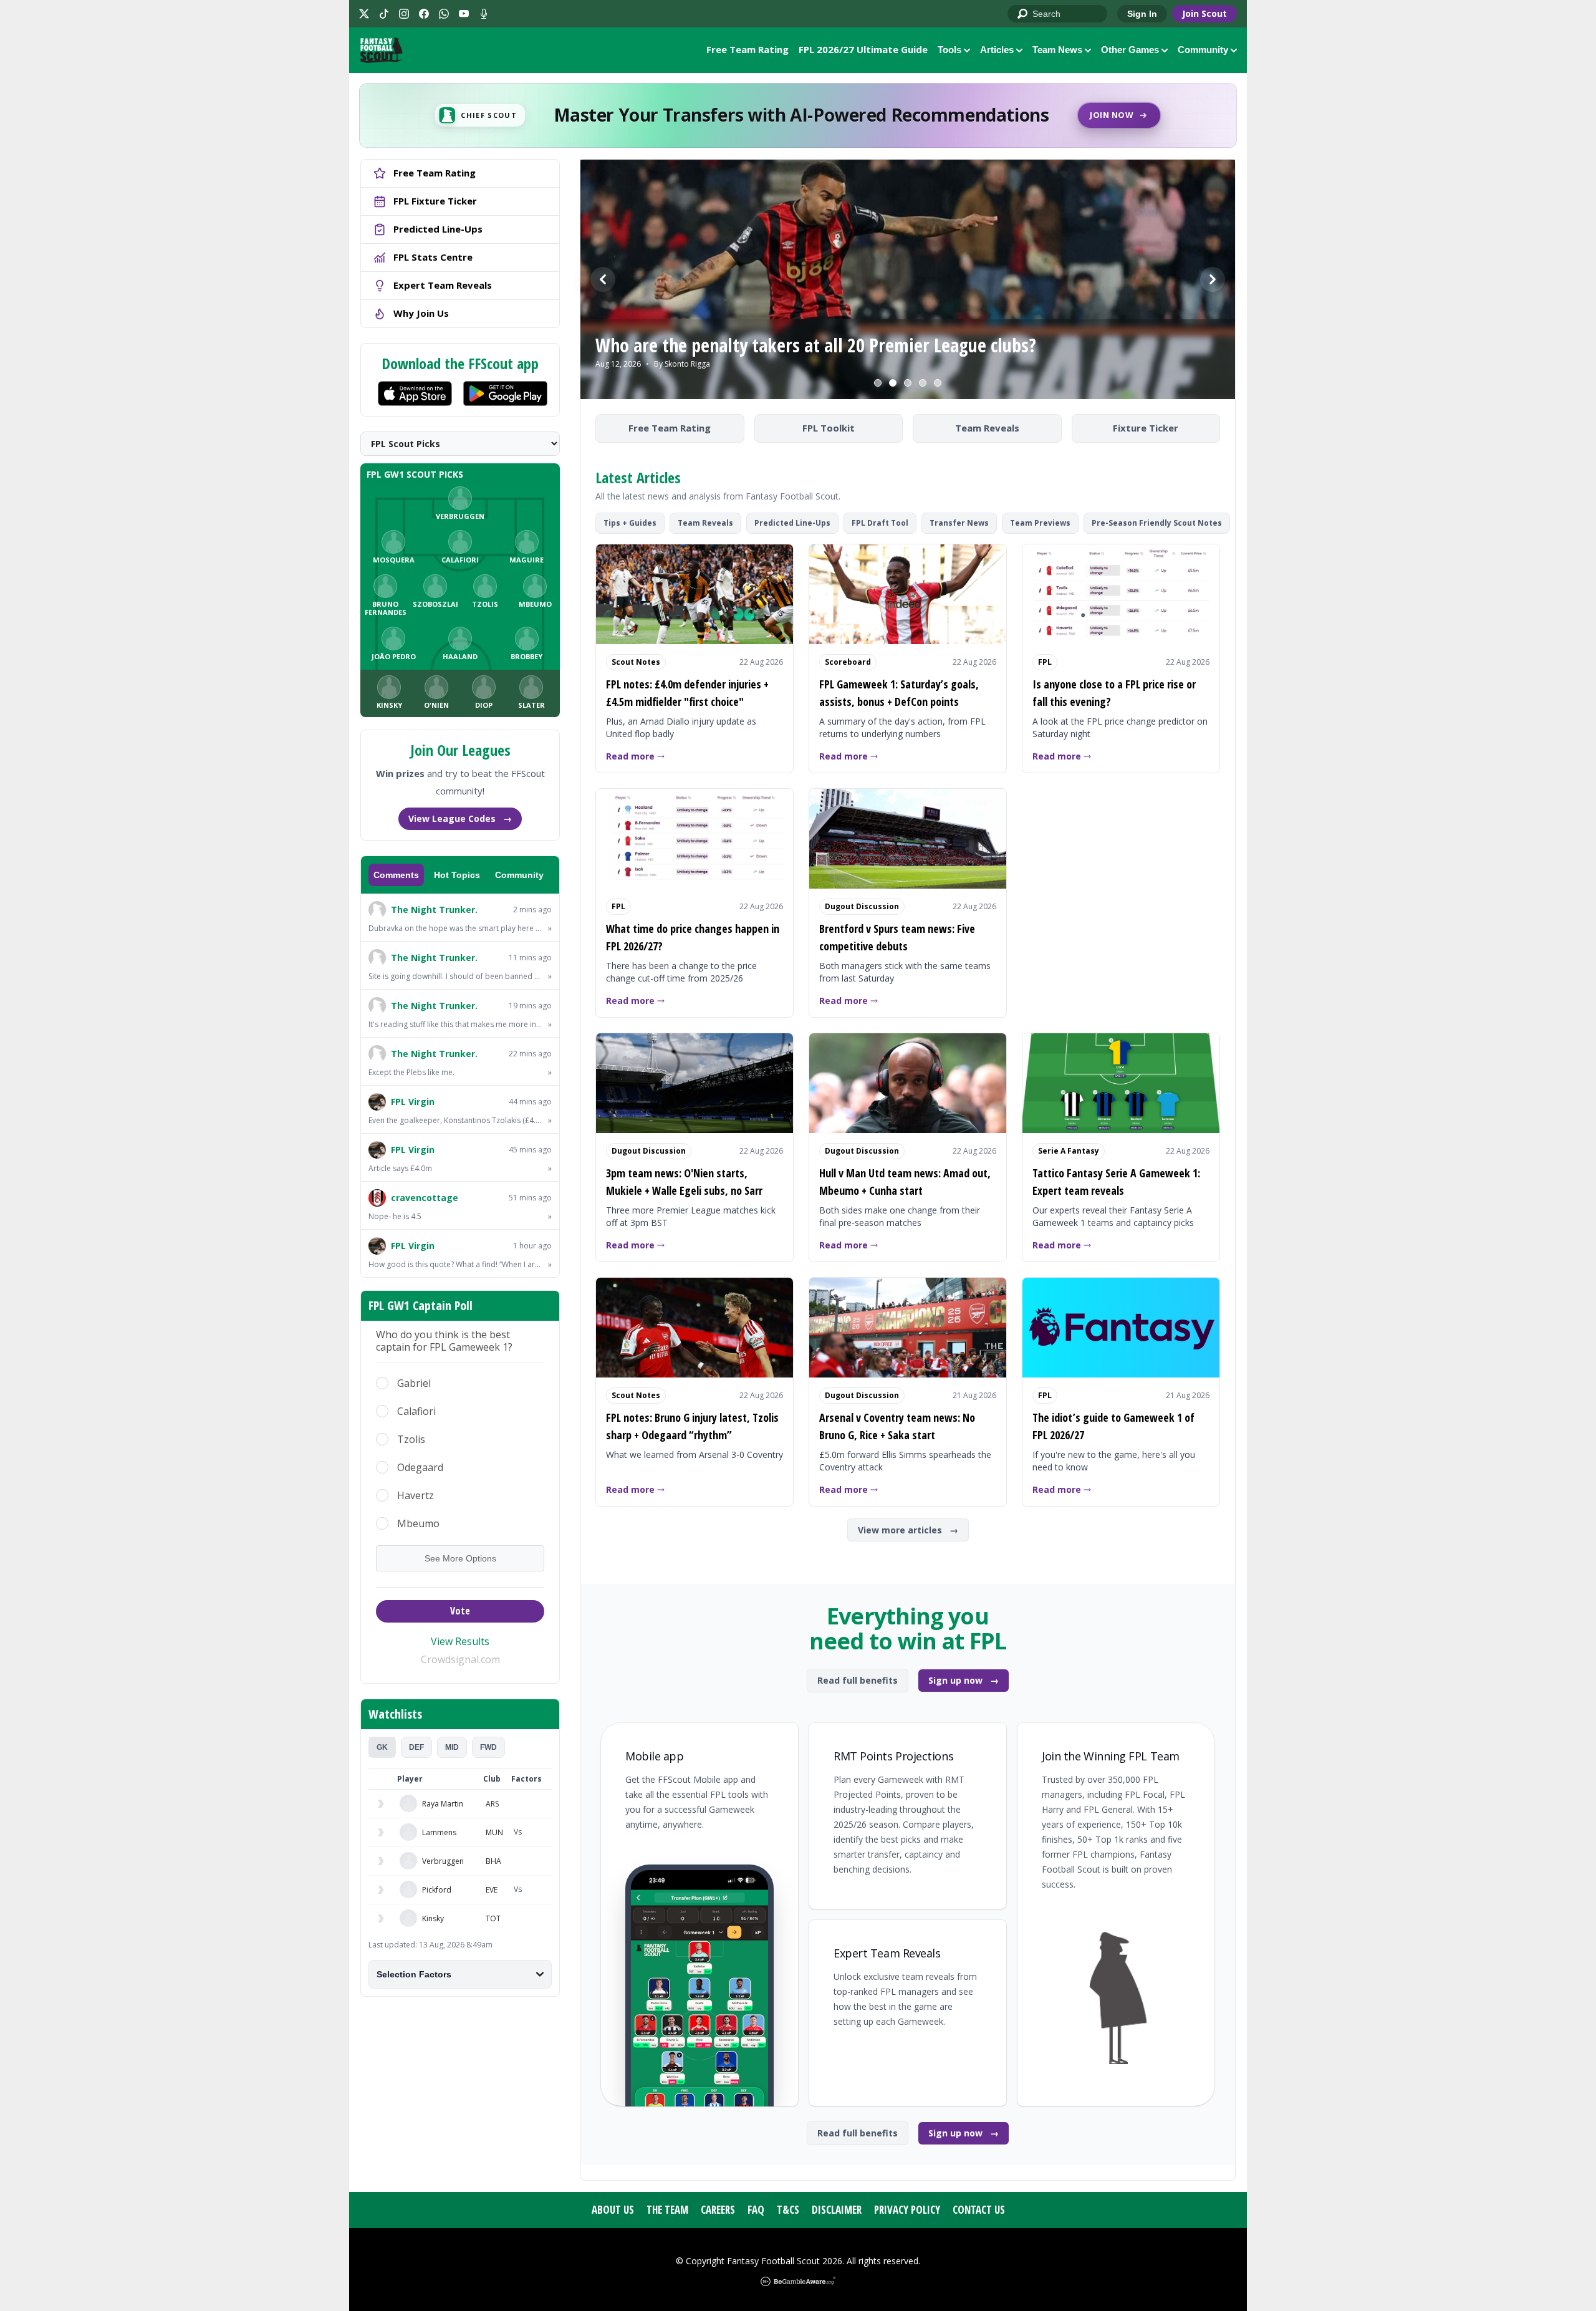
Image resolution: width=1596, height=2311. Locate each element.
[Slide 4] (923, 383)
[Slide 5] (938, 383)
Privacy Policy (907, 2210)
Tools (949, 50)
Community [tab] (519, 875)
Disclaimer (837, 2210)
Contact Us (979, 2210)
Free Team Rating (748, 49)
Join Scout (1204, 13)
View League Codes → (460, 818)
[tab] (382, 1747)
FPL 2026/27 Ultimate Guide (863, 49)
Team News (1057, 50)
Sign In (1142, 14)
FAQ (756, 2210)
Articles (997, 50)
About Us (613, 2210)
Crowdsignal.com (460, 1659)
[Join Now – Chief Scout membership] (798, 115)
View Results (460, 1641)
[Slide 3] (908, 383)
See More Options (460, 1558)
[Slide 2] (893, 383)
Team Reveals (987, 428)
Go (1023, 14)
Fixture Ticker (1146, 428)
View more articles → (908, 1530)
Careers (718, 2210)
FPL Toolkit (829, 428)
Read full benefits (858, 1680)
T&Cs (788, 2210)
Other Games (1130, 50)
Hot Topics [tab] (457, 875)
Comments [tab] (396, 875)
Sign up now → (964, 1680)
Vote (460, 1611)
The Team (667, 2210)
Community (1203, 50)
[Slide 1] (878, 383)
